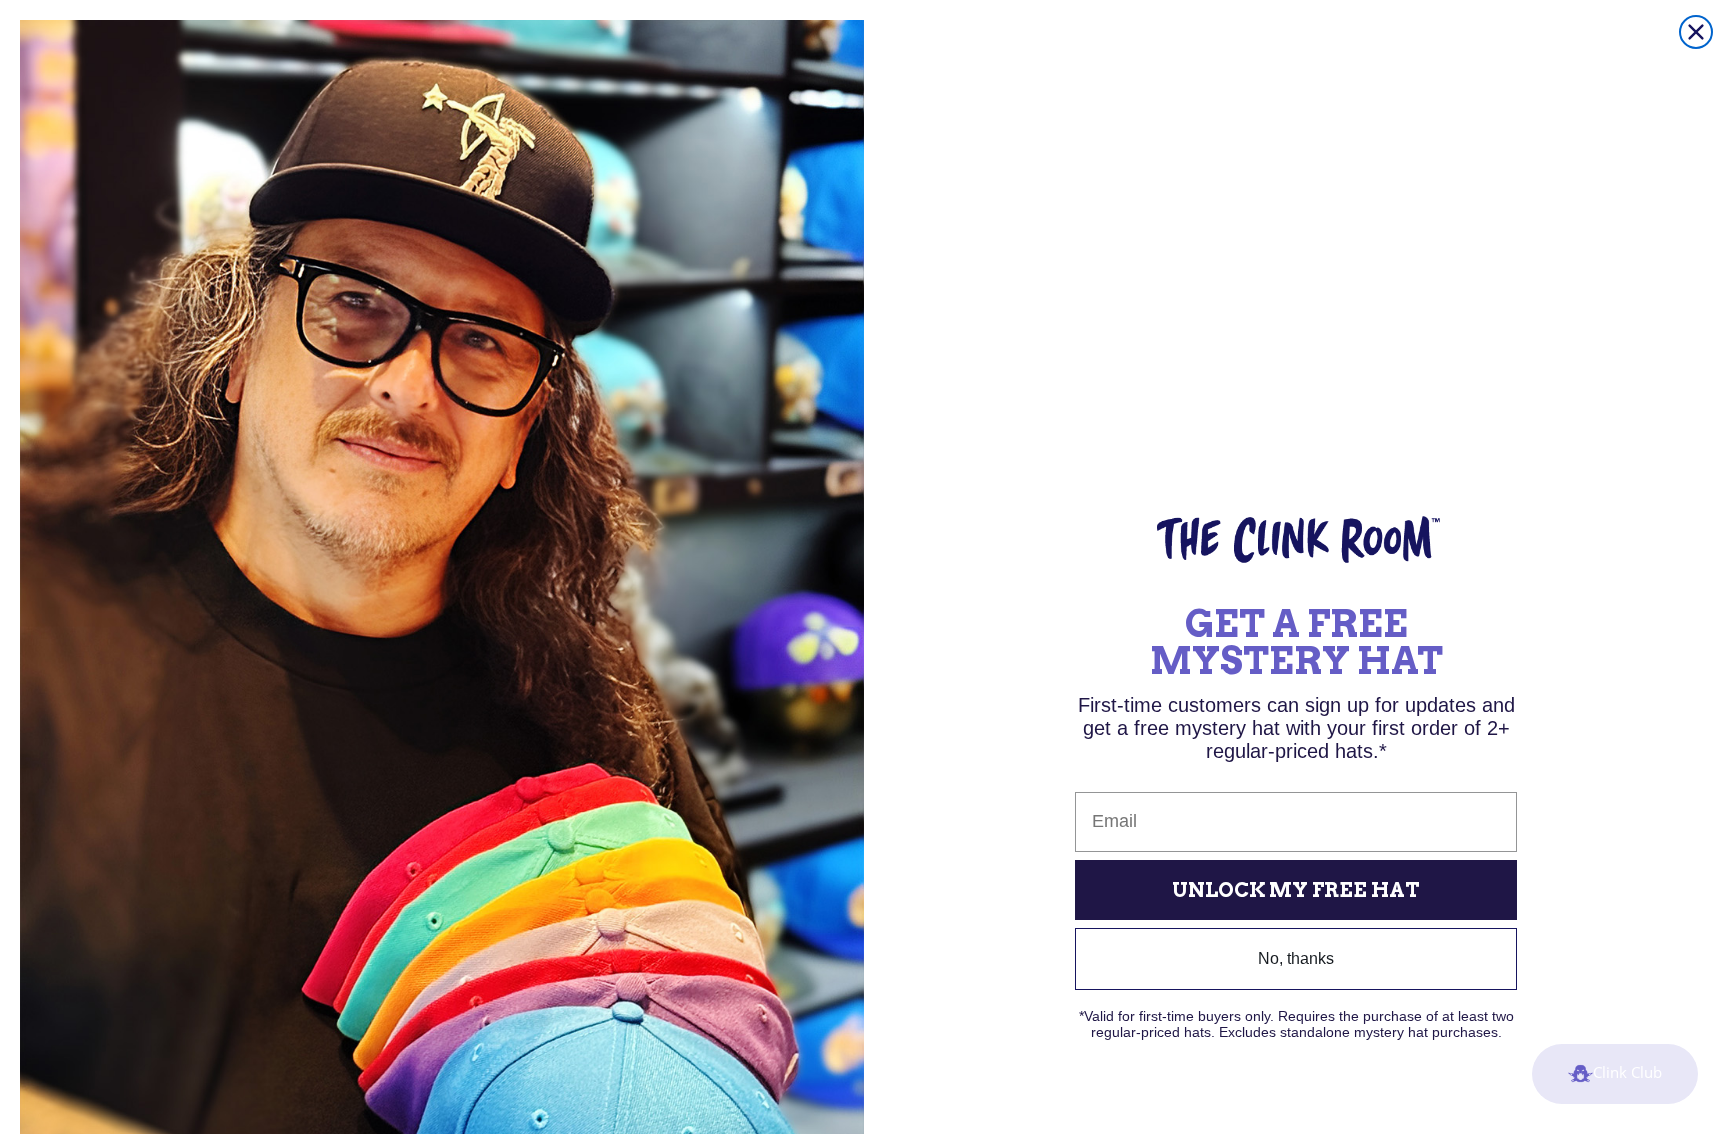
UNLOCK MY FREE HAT (1296, 890)
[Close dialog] (1696, 32)
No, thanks (1296, 958)
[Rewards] (1615, 1074)
